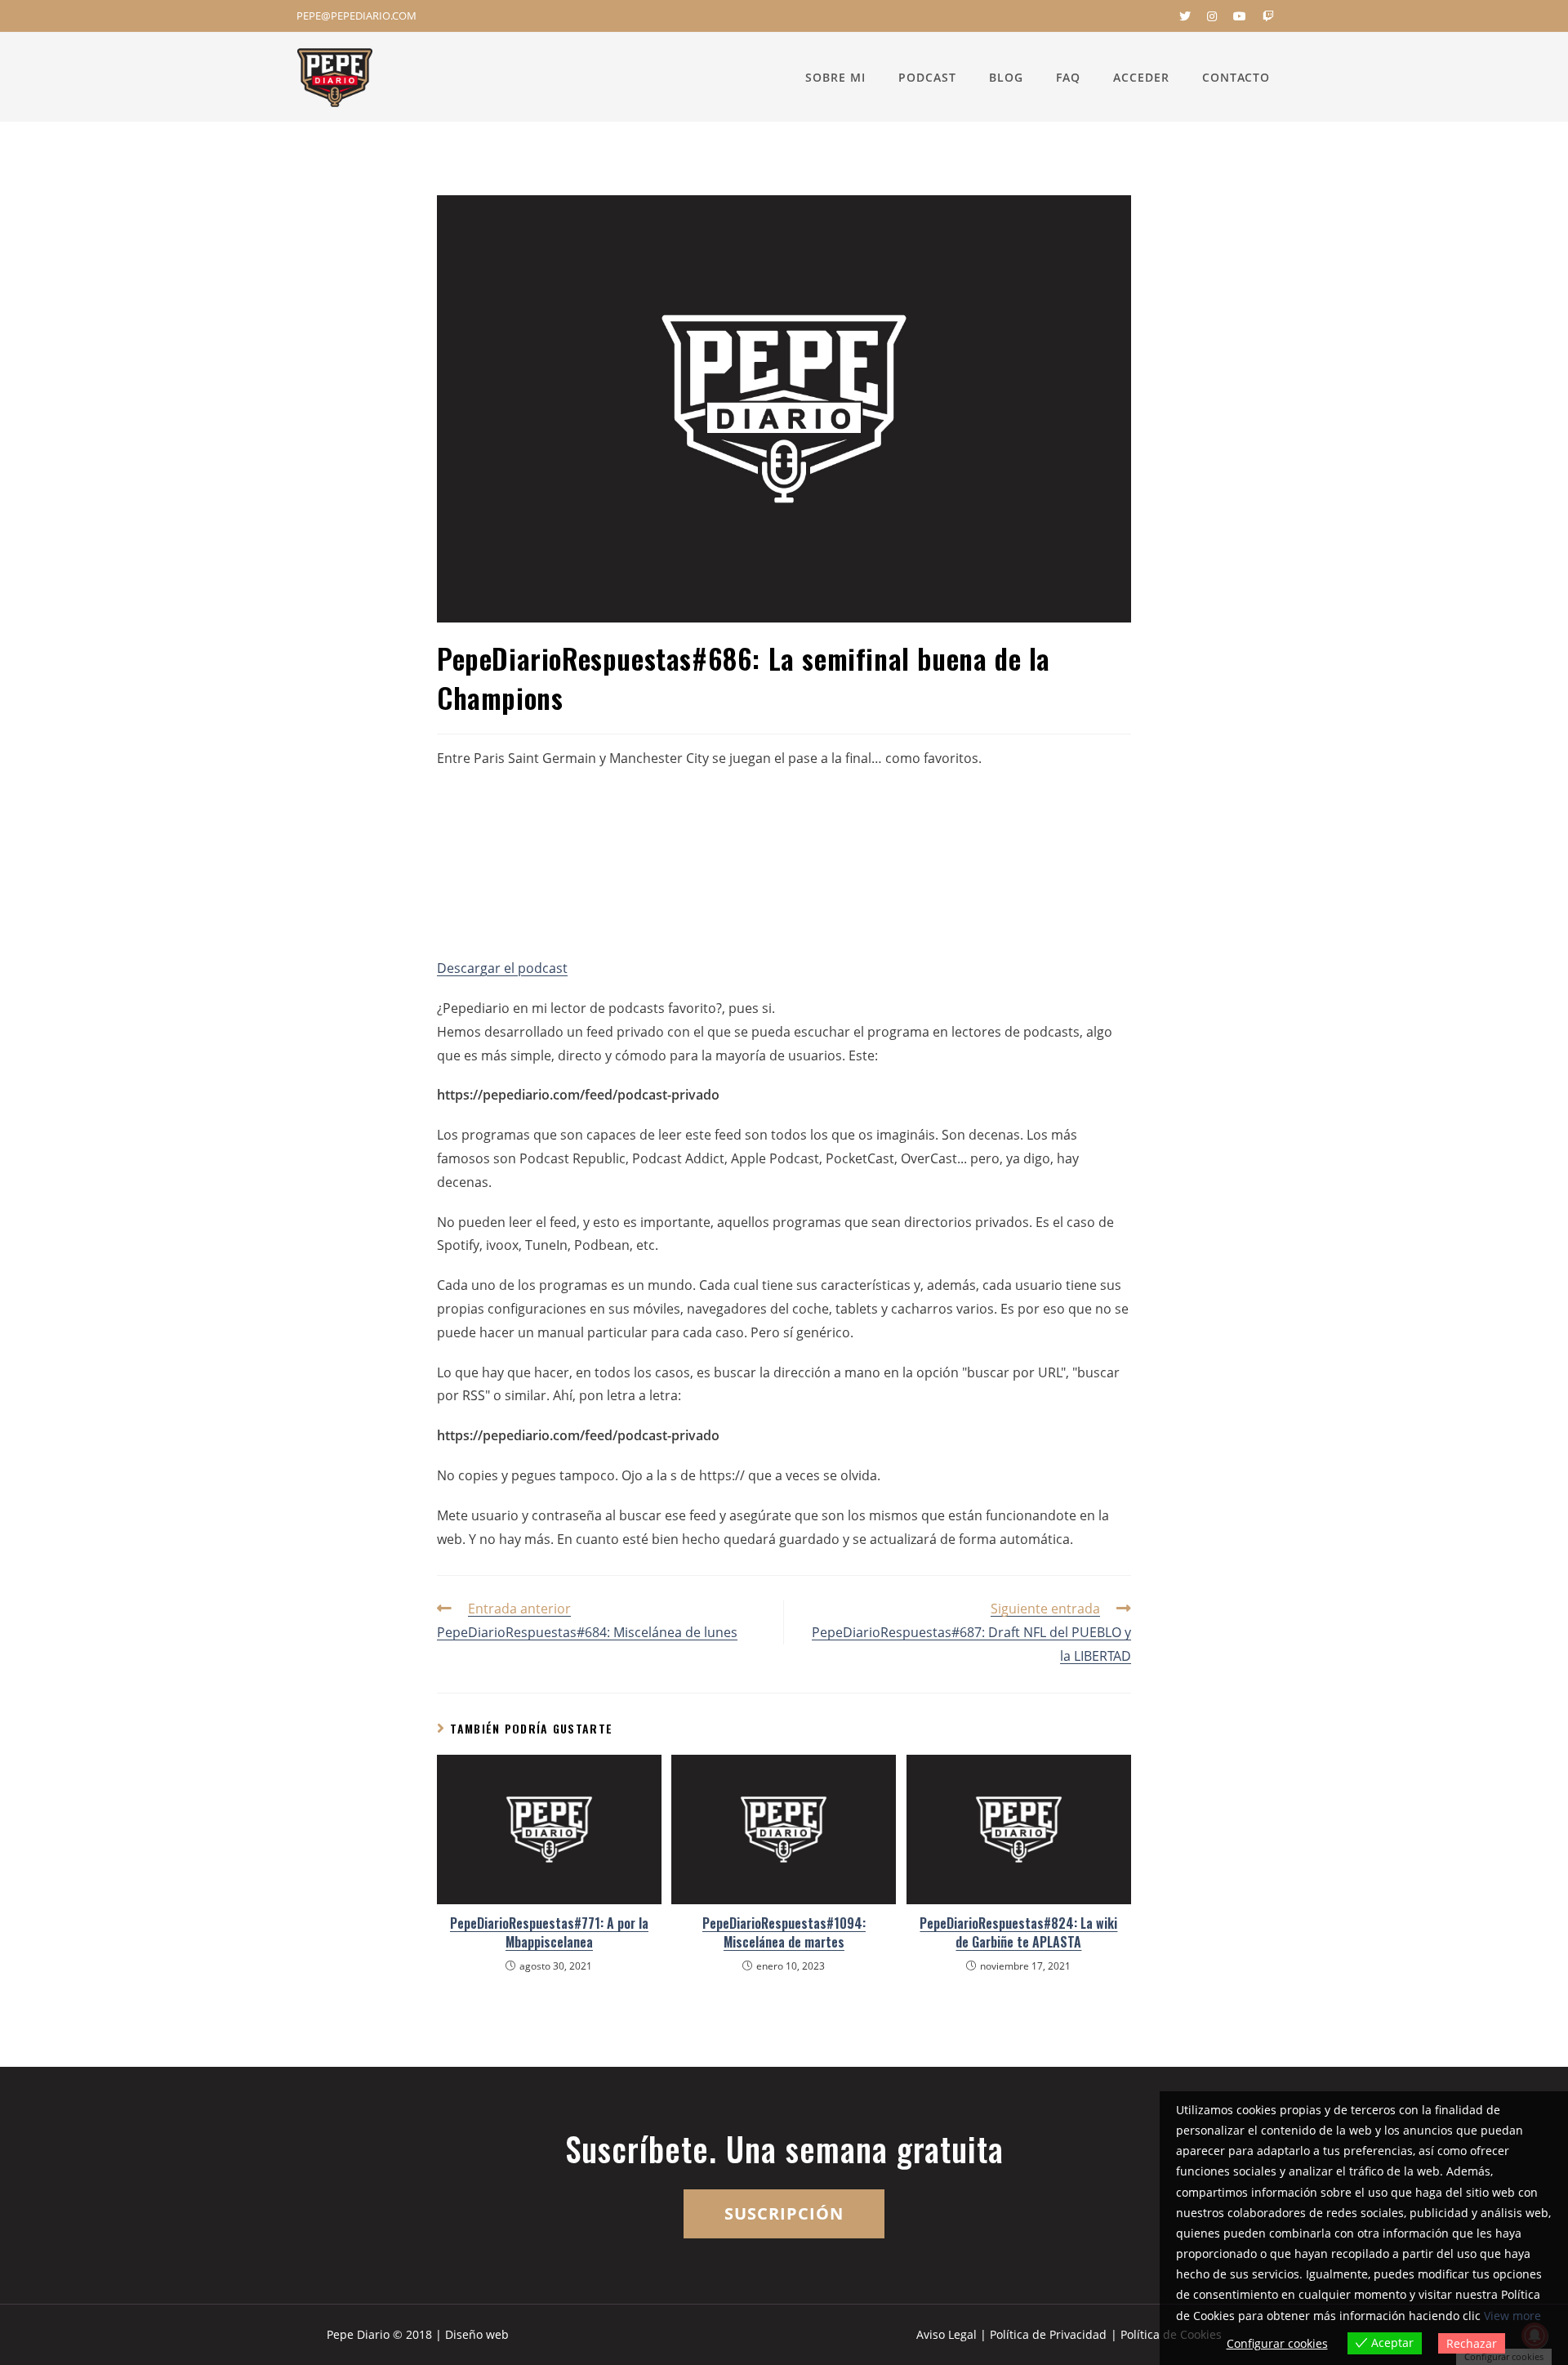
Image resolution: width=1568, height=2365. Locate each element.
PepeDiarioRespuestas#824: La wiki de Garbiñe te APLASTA (1018, 1932)
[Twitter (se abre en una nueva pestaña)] (1185, 16)
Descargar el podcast (502, 968)
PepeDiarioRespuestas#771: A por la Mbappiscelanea (549, 1932)
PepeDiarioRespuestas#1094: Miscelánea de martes (784, 1932)
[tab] (784, 1008)
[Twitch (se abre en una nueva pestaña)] (1264, 16)
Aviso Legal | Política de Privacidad (1011, 2334)
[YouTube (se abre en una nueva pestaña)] (1240, 16)
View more (1512, 2316)
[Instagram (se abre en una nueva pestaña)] (1212, 16)
